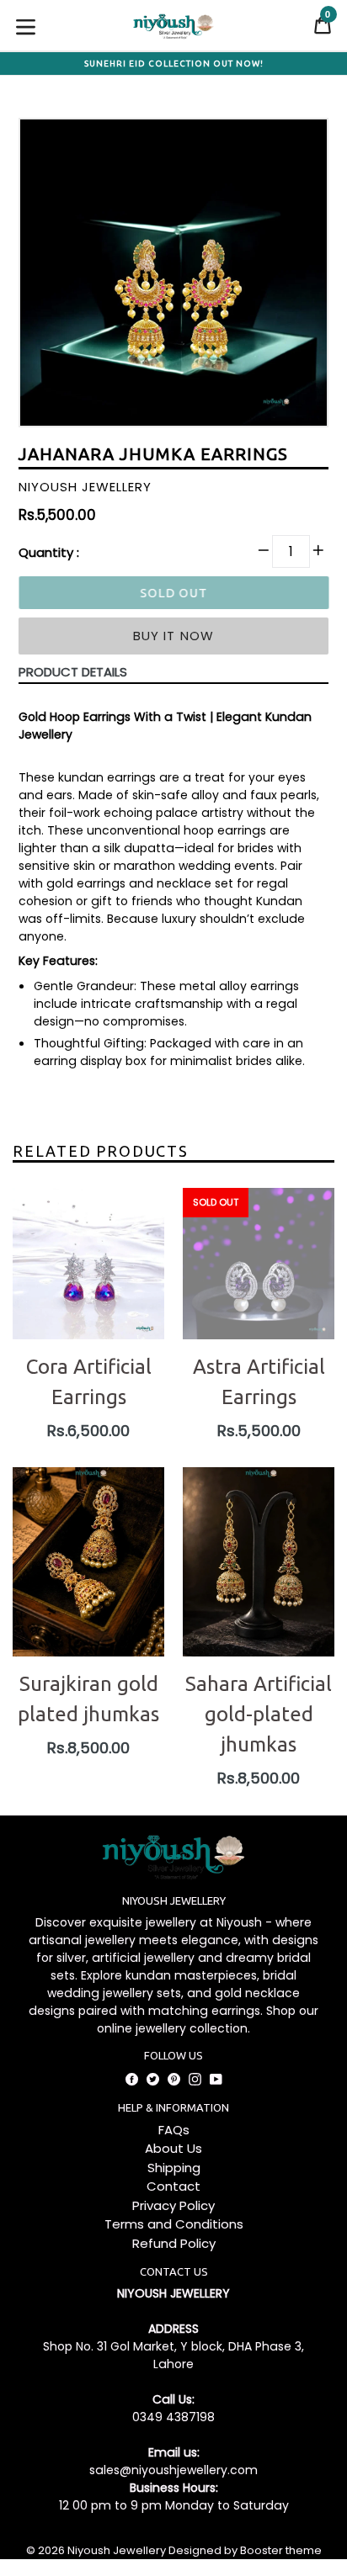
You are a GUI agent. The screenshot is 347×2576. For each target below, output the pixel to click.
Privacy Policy (173, 2205)
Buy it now (174, 636)
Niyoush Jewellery (117, 2550)
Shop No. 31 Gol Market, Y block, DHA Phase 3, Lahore (173, 2355)
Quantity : (49, 552)
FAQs (174, 2130)
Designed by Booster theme (245, 2550)
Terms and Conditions (174, 2224)
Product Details (73, 672)
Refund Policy (174, 2243)
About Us (173, 2148)
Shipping (174, 2168)
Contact (173, 2186)
